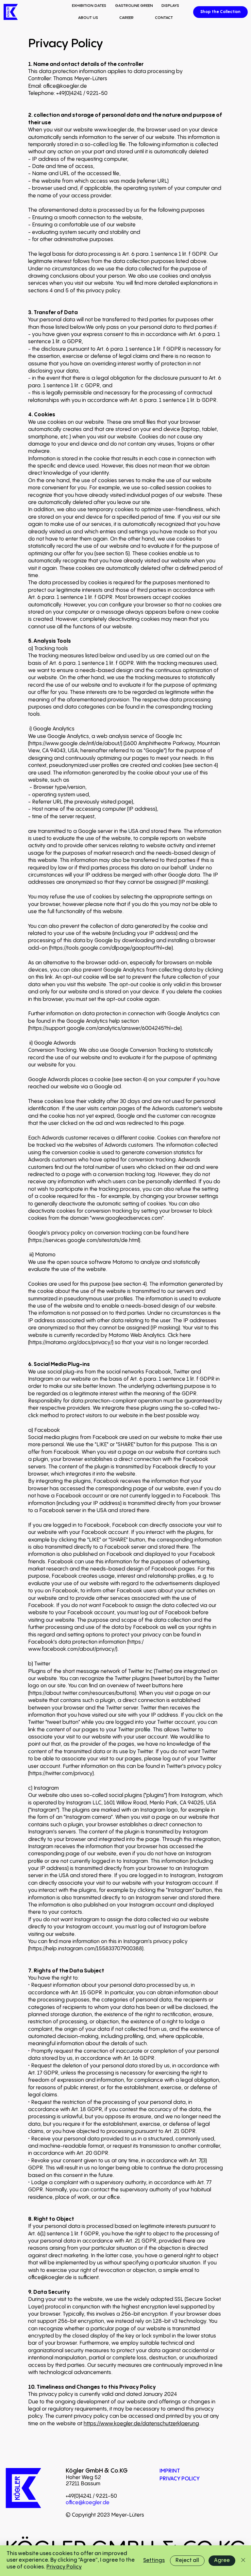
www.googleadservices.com (127, 1218)
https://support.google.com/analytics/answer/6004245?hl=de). (106, 1028)
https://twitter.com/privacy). (62, 1774)
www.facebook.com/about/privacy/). (73, 1649)
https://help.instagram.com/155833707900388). (87, 1949)
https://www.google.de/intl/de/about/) (76, 744)
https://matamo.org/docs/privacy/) (71, 1343)
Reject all (187, 2561)
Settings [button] (154, 2561)
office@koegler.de (65, 86)
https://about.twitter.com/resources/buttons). (84, 1693)
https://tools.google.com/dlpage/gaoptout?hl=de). (112, 948)
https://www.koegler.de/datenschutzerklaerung (141, 2424)
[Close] (243, 2561)
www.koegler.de (114, 130)
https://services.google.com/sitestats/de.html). (85, 1241)
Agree (222, 2561)
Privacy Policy (64, 2567)
